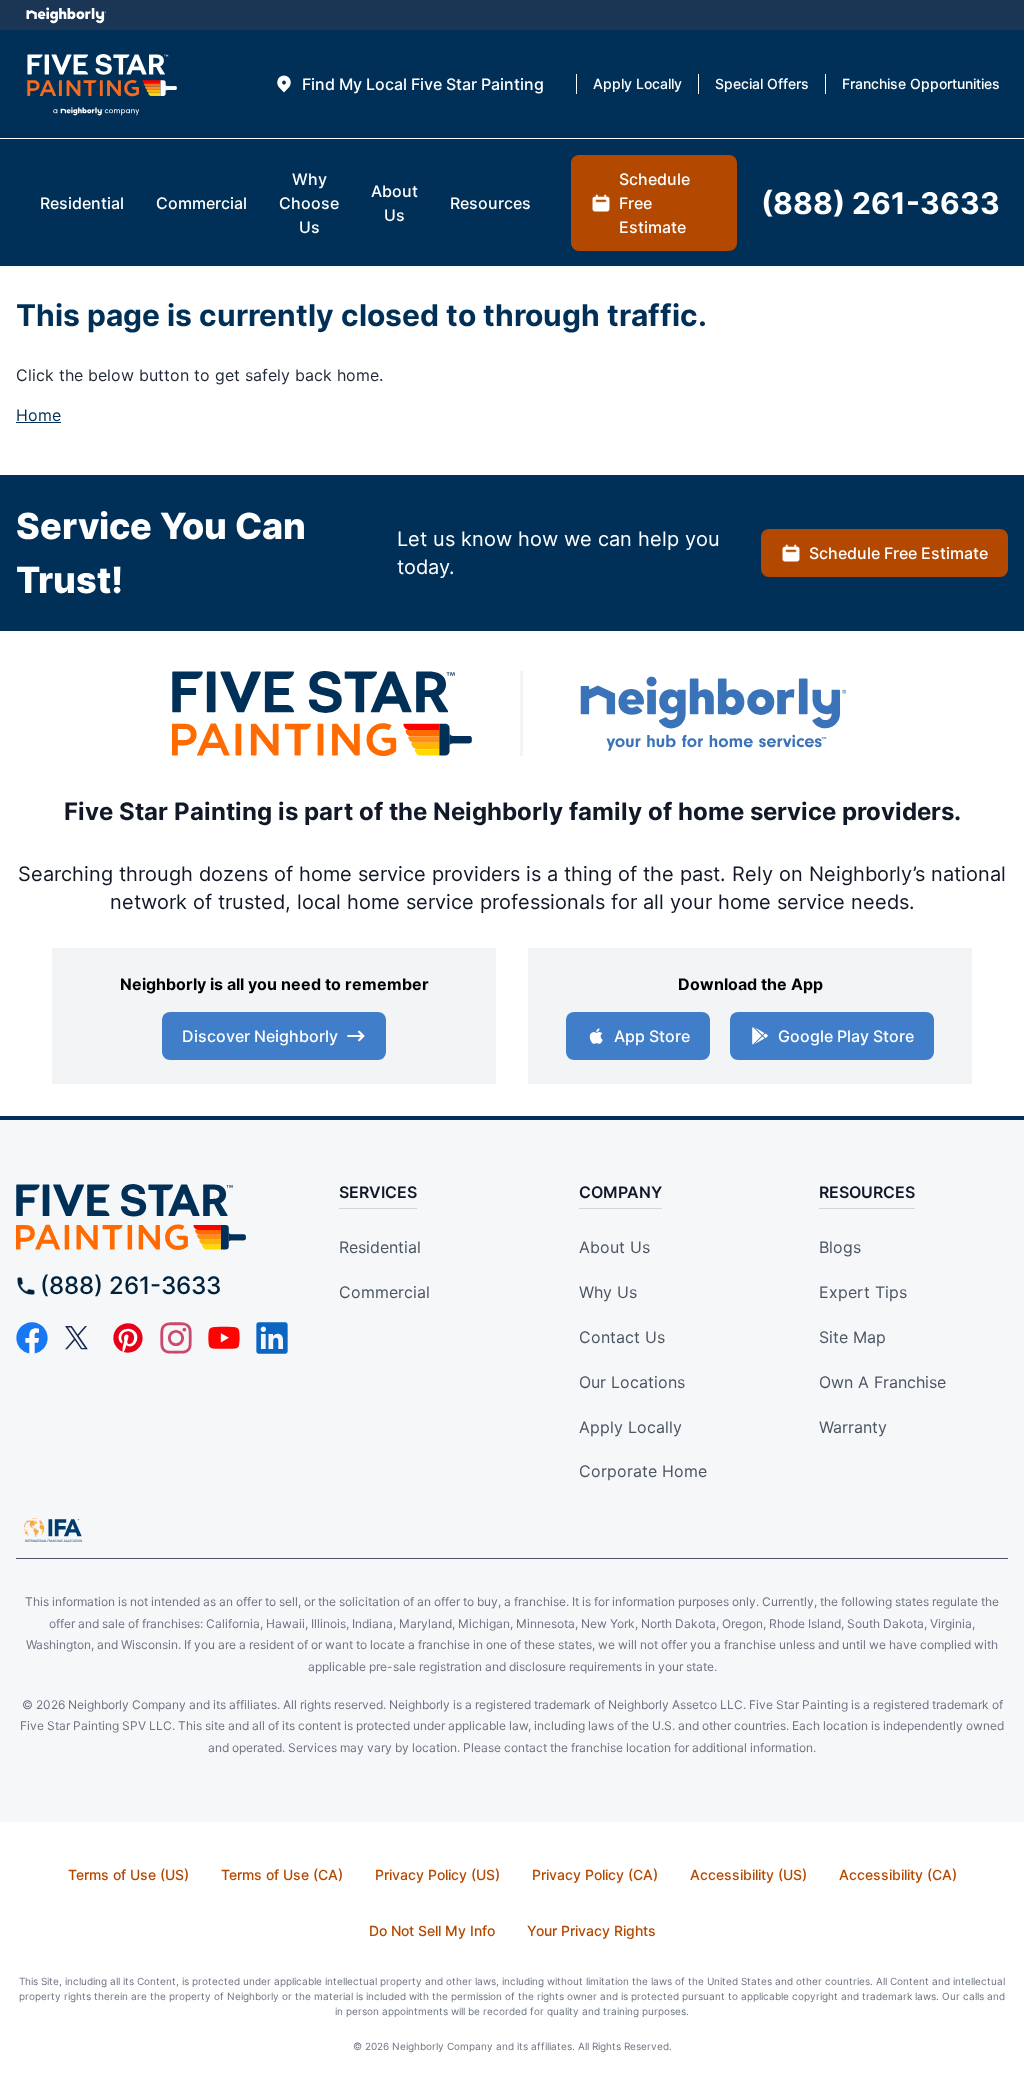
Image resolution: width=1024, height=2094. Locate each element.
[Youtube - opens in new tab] (224, 1338)
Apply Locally (630, 1427)
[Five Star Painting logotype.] (101, 84)
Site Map (852, 1337)
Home (38, 415)
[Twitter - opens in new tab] (80, 1338)
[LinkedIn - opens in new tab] (272, 1338)
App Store (652, 1036)
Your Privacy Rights (591, 1930)
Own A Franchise (882, 1382)
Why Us (608, 1292)
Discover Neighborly (260, 1036)
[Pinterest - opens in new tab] (128, 1338)
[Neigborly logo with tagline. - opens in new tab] (712, 713)
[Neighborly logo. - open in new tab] (65, 15)
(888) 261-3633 (130, 1285)
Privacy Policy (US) (437, 1874)
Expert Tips (863, 1292)
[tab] (409, 84)
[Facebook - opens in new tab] (32, 1338)
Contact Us (622, 1337)
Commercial (384, 1292)
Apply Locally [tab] (637, 83)
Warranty (853, 1427)
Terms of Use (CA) (282, 1874)
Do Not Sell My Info (432, 1930)
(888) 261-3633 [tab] (880, 203)
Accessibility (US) (748, 1874)
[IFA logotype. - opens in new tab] (53, 1530)
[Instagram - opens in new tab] (176, 1338)
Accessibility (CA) (898, 1874)
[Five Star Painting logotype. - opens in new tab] (322, 713)
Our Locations (632, 1382)
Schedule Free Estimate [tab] (654, 203)
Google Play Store (846, 1036)
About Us (614, 1247)
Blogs (840, 1247)
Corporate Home (643, 1471)
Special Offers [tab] (762, 83)
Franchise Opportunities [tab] (921, 83)
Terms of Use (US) (128, 1874)
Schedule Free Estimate (898, 553)
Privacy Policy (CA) (595, 1874)
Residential (380, 1247)
